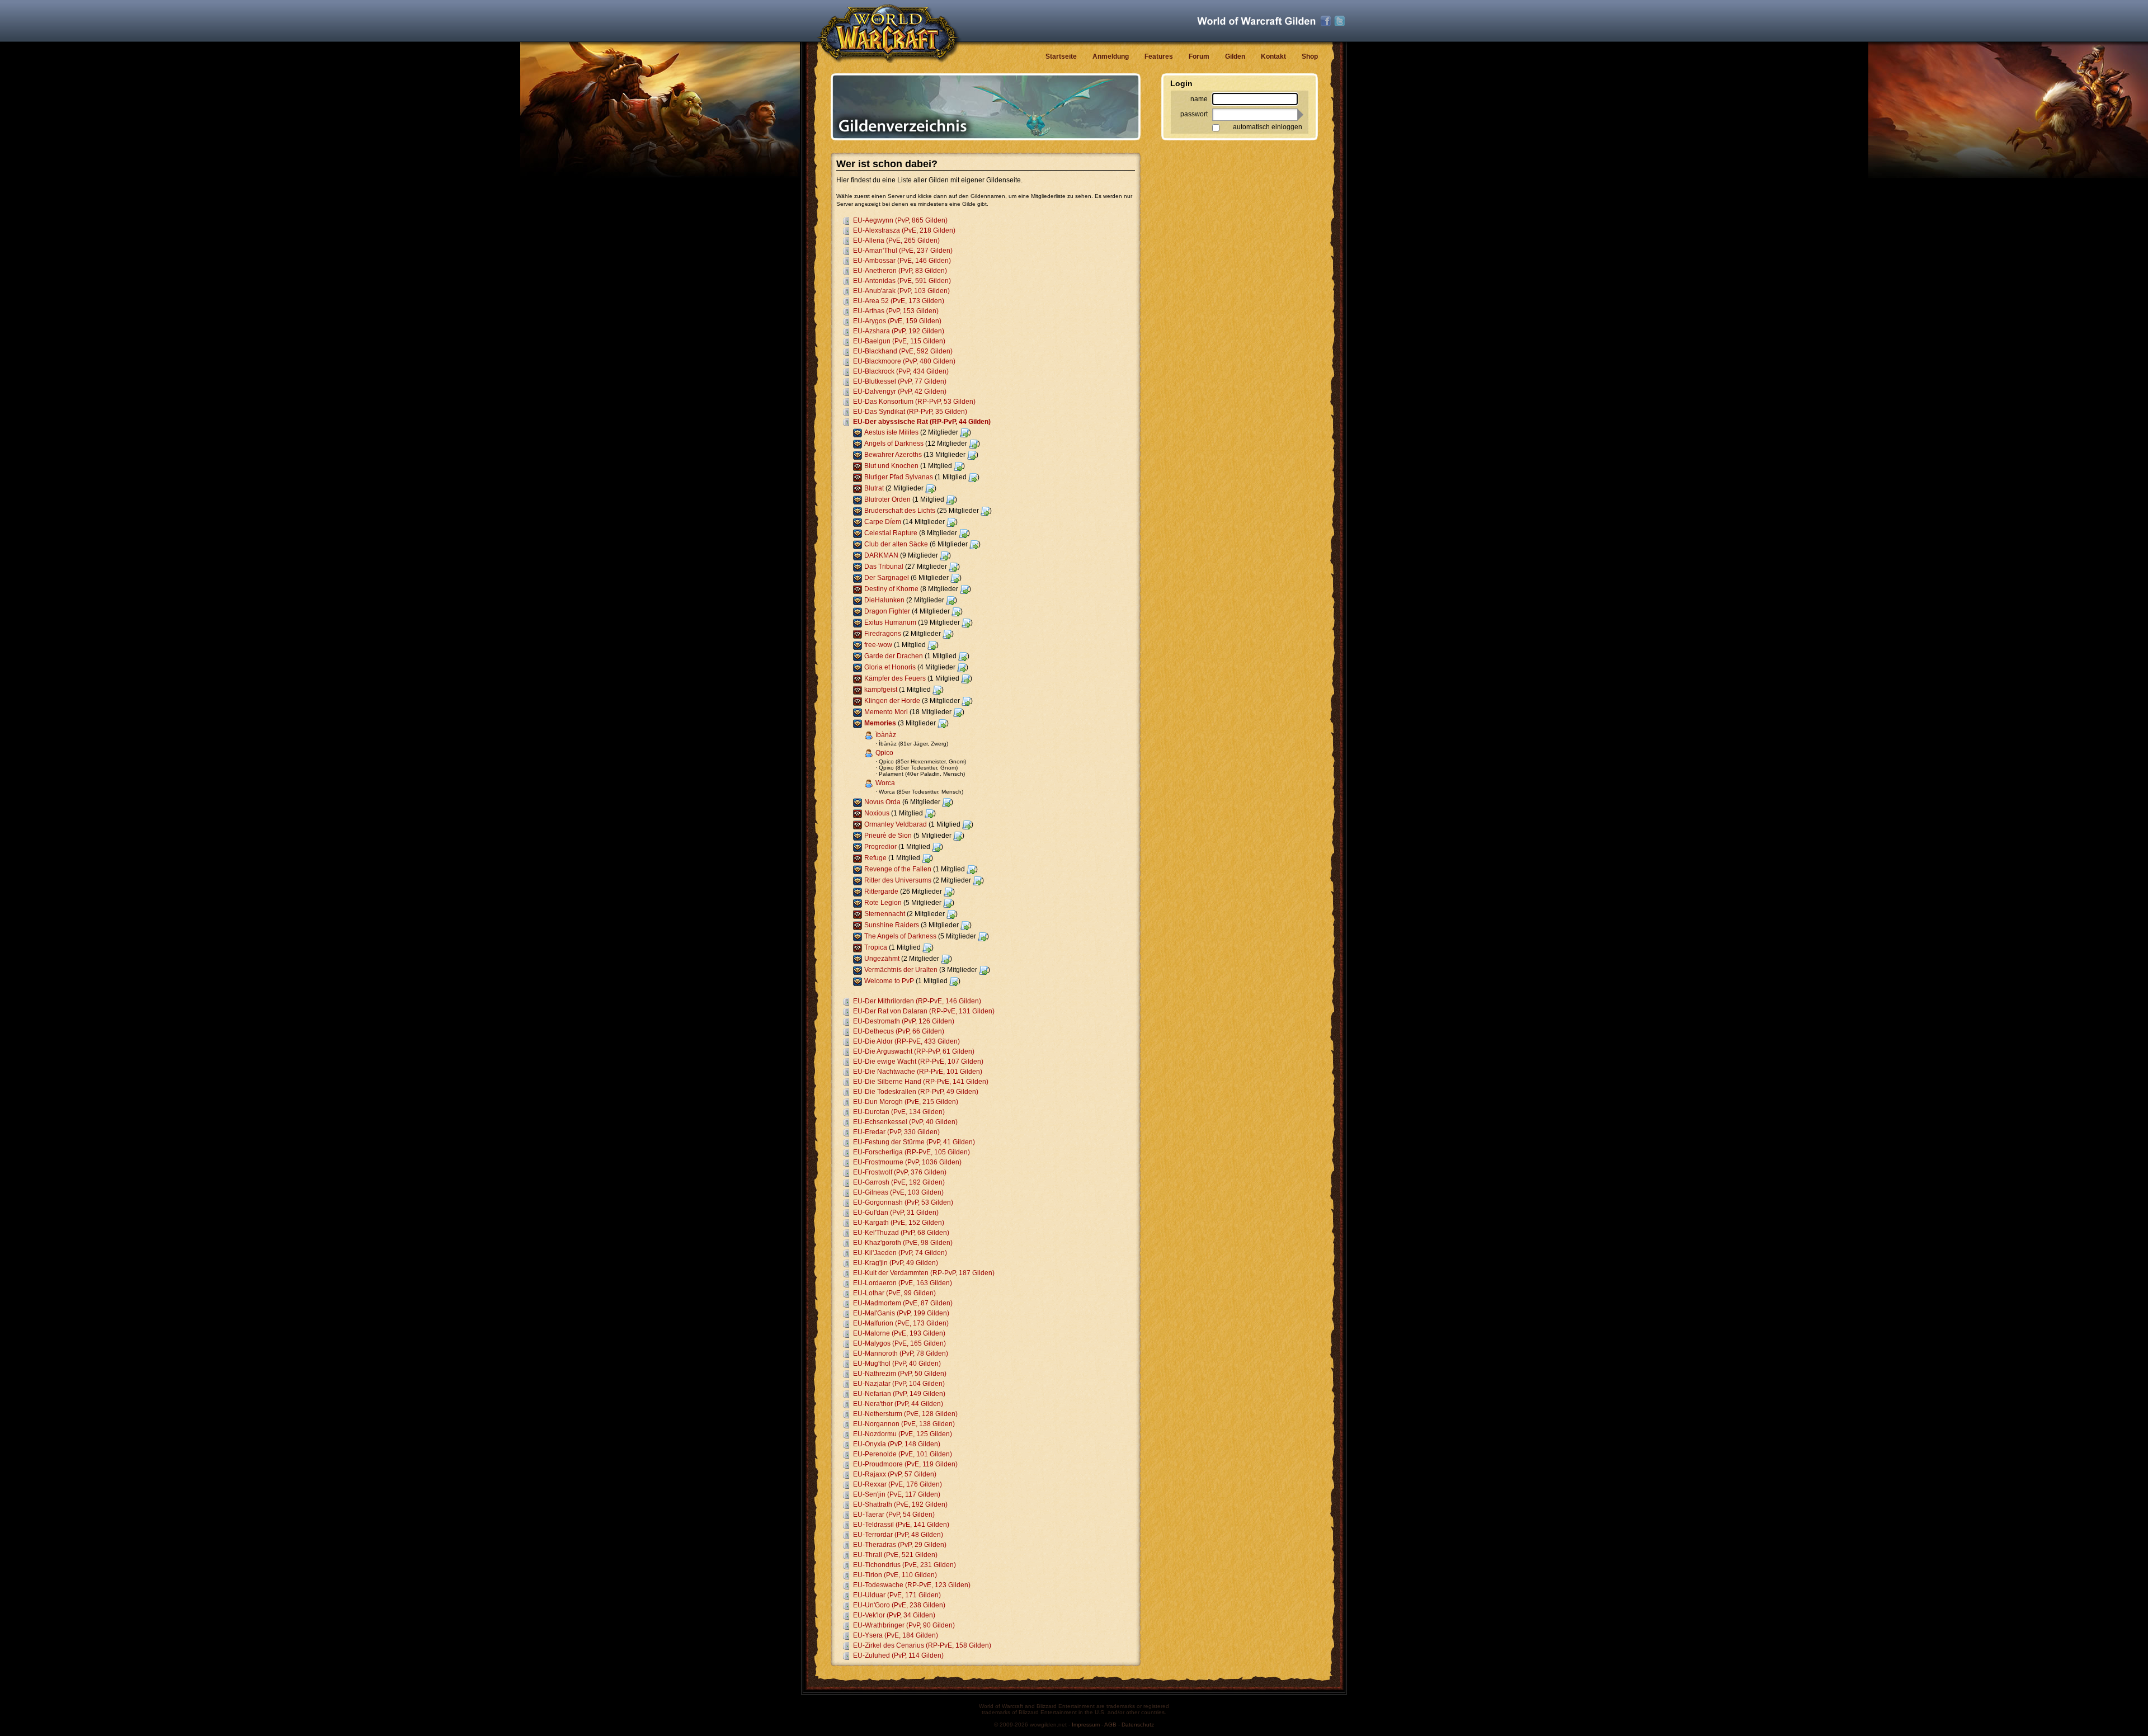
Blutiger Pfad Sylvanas (899, 477)
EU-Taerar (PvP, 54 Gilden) (894, 1515)
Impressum (1086, 1725)
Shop (1310, 56)
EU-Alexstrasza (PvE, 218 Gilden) (904, 230)
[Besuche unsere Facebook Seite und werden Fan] (1326, 21)
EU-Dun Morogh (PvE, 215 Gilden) (906, 1102)
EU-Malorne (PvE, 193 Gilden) (899, 1333)
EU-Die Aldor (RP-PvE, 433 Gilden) (906, 1041)
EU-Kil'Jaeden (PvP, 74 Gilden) (900, 1253)
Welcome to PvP (889, 981)
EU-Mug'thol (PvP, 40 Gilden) (897, 1364)
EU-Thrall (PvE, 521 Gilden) (895, 1555)
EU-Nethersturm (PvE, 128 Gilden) (905, 1414)
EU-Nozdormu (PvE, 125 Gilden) (903, 1434)
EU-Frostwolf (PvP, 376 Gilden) (900, 1172)
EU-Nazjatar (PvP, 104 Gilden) (899, 1384)
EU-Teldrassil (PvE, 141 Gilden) (901, 1525)
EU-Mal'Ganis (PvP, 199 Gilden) (901, 1313)
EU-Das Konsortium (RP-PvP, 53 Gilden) (914, 402)
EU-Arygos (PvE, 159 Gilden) (897, 321)
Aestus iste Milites (891, 432)
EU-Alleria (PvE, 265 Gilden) (896, 240)
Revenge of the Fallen (898, 869)
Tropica (876, 947)
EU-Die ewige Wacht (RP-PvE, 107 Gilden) (918, 1062)
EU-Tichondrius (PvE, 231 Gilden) (905, 1565)
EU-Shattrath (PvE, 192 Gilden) (900, 1504)
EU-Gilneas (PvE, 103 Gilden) (898, 1192)
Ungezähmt (882, 959)
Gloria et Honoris (890, 667)
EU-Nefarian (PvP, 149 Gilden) (899, 1394)
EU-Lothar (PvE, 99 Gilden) (894, 1293)
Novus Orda (882, 802)
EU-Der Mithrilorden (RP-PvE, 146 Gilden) (917, 1001)
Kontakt (1273, 56)
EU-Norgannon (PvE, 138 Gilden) (904, 1424)
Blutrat (874, 488)
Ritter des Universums (898, 880)
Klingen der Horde (892, 701)
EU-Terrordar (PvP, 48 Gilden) (898, 1535)
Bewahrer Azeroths (893, 455)
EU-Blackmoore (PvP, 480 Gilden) (904, 361)
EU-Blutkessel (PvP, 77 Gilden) (900, 381)
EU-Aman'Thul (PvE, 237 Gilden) (903, 251)
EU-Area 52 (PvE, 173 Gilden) (899, 301)
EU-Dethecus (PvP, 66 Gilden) (899, 1031)
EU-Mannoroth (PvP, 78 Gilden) (901, 1353)
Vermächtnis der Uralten (901, 970)
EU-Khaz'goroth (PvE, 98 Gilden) (903, 1243)
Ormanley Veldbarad (896, 824)
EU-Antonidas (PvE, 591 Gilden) (902, 281)
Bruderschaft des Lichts (900, 511)
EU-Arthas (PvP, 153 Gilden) (896, 311)
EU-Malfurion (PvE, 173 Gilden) (901, 1323)
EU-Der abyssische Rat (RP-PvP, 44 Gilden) (922, 422)
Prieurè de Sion (888, 836)
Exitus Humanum (890, 622)
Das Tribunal (884, 567)
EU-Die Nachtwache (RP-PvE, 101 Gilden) (918, 1072)
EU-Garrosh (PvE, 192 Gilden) (899, 1182)
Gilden (1235, 56)
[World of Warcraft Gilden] (1256, 21)
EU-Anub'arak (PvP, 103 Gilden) (901, 291)
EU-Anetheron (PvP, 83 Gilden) (900, 271)
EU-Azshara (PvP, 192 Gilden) (899, 331)
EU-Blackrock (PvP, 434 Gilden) (901, 371)
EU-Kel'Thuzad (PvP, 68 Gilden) (901, 1233)
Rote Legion (883, 903)
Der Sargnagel (887, 578)
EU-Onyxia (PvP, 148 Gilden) (897, 1444)
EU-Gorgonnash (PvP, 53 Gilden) (903, 1202)
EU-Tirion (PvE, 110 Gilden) (895, 1575)
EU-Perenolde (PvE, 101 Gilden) (903, 1454)
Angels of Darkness (894, 444)
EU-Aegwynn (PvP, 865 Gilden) (900, 220)
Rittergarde (881, 891)
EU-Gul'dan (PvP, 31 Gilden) (896, 1213)
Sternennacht (885, 914)
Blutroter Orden (887, 499)
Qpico (884, 753)
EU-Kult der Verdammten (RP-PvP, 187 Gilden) (924, 1273)
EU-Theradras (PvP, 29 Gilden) (900, 1545)
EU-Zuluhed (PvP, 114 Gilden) (898, 1655)
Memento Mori (886, 712)
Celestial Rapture (891, 533)
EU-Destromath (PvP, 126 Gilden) (904, 1021)
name (1199, 99)
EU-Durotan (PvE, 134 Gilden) (899, 1112)
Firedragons (883, 634)
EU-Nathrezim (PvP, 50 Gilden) (900, 1374)
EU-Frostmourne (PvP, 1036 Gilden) (907, 1162)
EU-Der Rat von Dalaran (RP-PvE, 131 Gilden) (924, 1011)
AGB (1110, 1725)
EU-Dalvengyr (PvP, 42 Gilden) (900, 391)
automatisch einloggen (1268, 127)
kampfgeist (881, 690)
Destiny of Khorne (891, 589)
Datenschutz (1138, 1725)
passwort (1194, 114)
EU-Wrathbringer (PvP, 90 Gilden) (904, 1625)
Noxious (877, 813)
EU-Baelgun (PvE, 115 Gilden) (899, 341)
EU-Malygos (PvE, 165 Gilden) (899, 1343)
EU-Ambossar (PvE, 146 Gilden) (902, 261)
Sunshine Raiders (892, 925)
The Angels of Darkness (900, 936)
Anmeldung (1111, 56)
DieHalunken (884, 600)
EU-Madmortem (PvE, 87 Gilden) (903, 1303)
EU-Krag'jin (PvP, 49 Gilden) (896, 1263)
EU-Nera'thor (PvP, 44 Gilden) (898, 1404)
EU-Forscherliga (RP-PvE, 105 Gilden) (912, 1152)
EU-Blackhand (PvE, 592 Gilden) (903, 351)
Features (1159, 56)
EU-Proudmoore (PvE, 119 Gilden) (905, 1464)
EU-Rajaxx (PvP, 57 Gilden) (895, 1474)
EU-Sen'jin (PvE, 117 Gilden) (897, 1494)
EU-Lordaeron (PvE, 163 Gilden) (903, 1283)
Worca (885, 783)
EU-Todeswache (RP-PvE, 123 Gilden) (912, 1585)
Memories (880, 723)
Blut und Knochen (891, 466)
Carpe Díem (883, 522)
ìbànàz (886, 735)
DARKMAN (881, 555)
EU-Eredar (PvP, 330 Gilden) (896, 1132)
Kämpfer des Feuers (895, 678)
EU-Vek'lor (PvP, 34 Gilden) (894, 1615)
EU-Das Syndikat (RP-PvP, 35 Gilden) (910, 412)
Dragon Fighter (887, 611)
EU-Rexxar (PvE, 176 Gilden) (898, 1484)
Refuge (875, 858)
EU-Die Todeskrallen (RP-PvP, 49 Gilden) (916, 1092)
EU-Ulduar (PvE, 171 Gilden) (897, 1595)
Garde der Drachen (894, 656)
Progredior (880, 847)
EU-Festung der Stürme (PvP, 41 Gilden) (914, 1142)
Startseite (1061, 56)
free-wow (878, 645)
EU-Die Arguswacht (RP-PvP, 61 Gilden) (914, 1051)
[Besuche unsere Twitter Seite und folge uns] (1340, 21)
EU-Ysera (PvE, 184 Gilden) (896, 1635)
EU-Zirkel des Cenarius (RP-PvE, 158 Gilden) (922, 1645)
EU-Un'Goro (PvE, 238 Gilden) (899, 1605)
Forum (1199, 56)
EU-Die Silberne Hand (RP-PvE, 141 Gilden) (921, 1082)
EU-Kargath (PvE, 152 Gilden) (899, 1223)
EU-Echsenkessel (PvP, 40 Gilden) (905, 1122)
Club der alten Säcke (896, 544)
